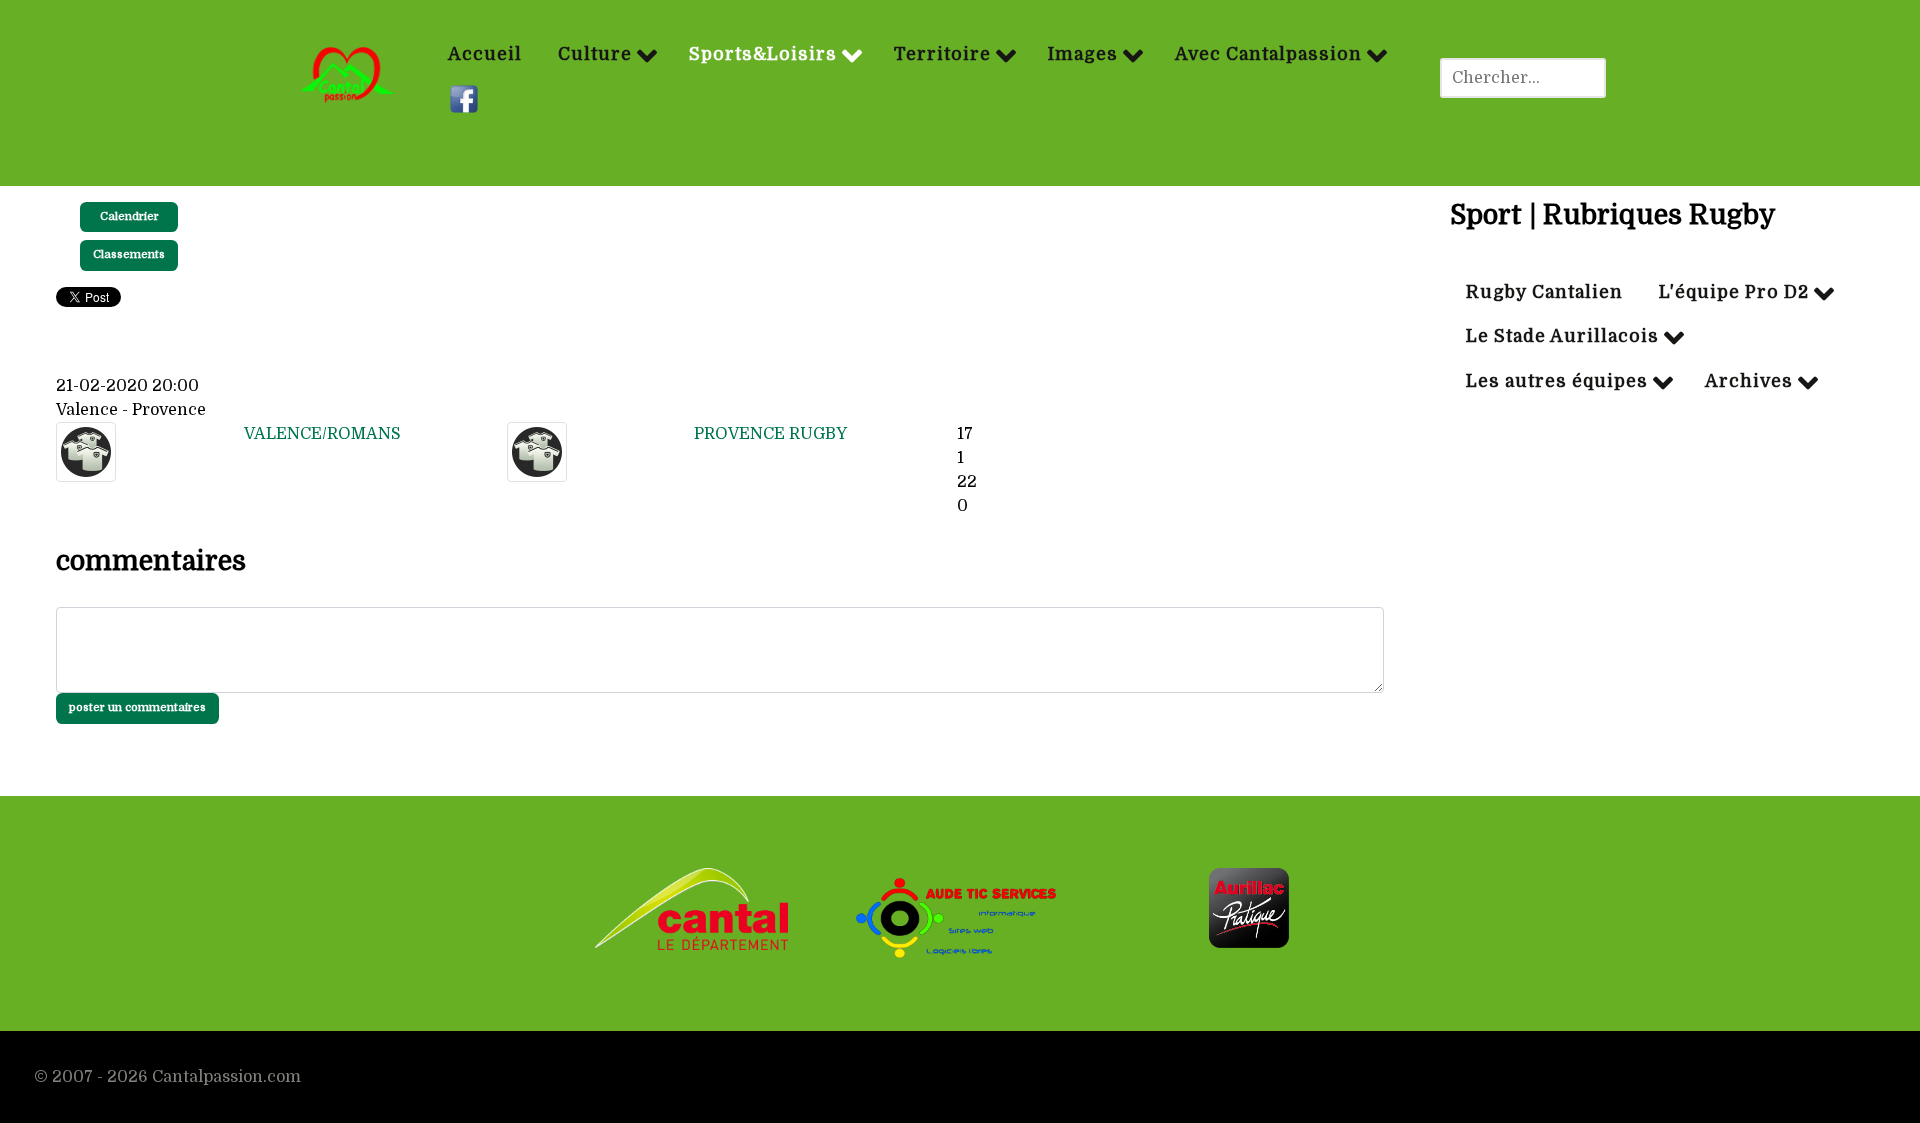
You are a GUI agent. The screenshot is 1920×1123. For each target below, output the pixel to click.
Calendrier (129, 216)
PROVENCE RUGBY (770, 434)
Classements (129, 254)
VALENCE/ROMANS (322, 434)
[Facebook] (466, 100)
